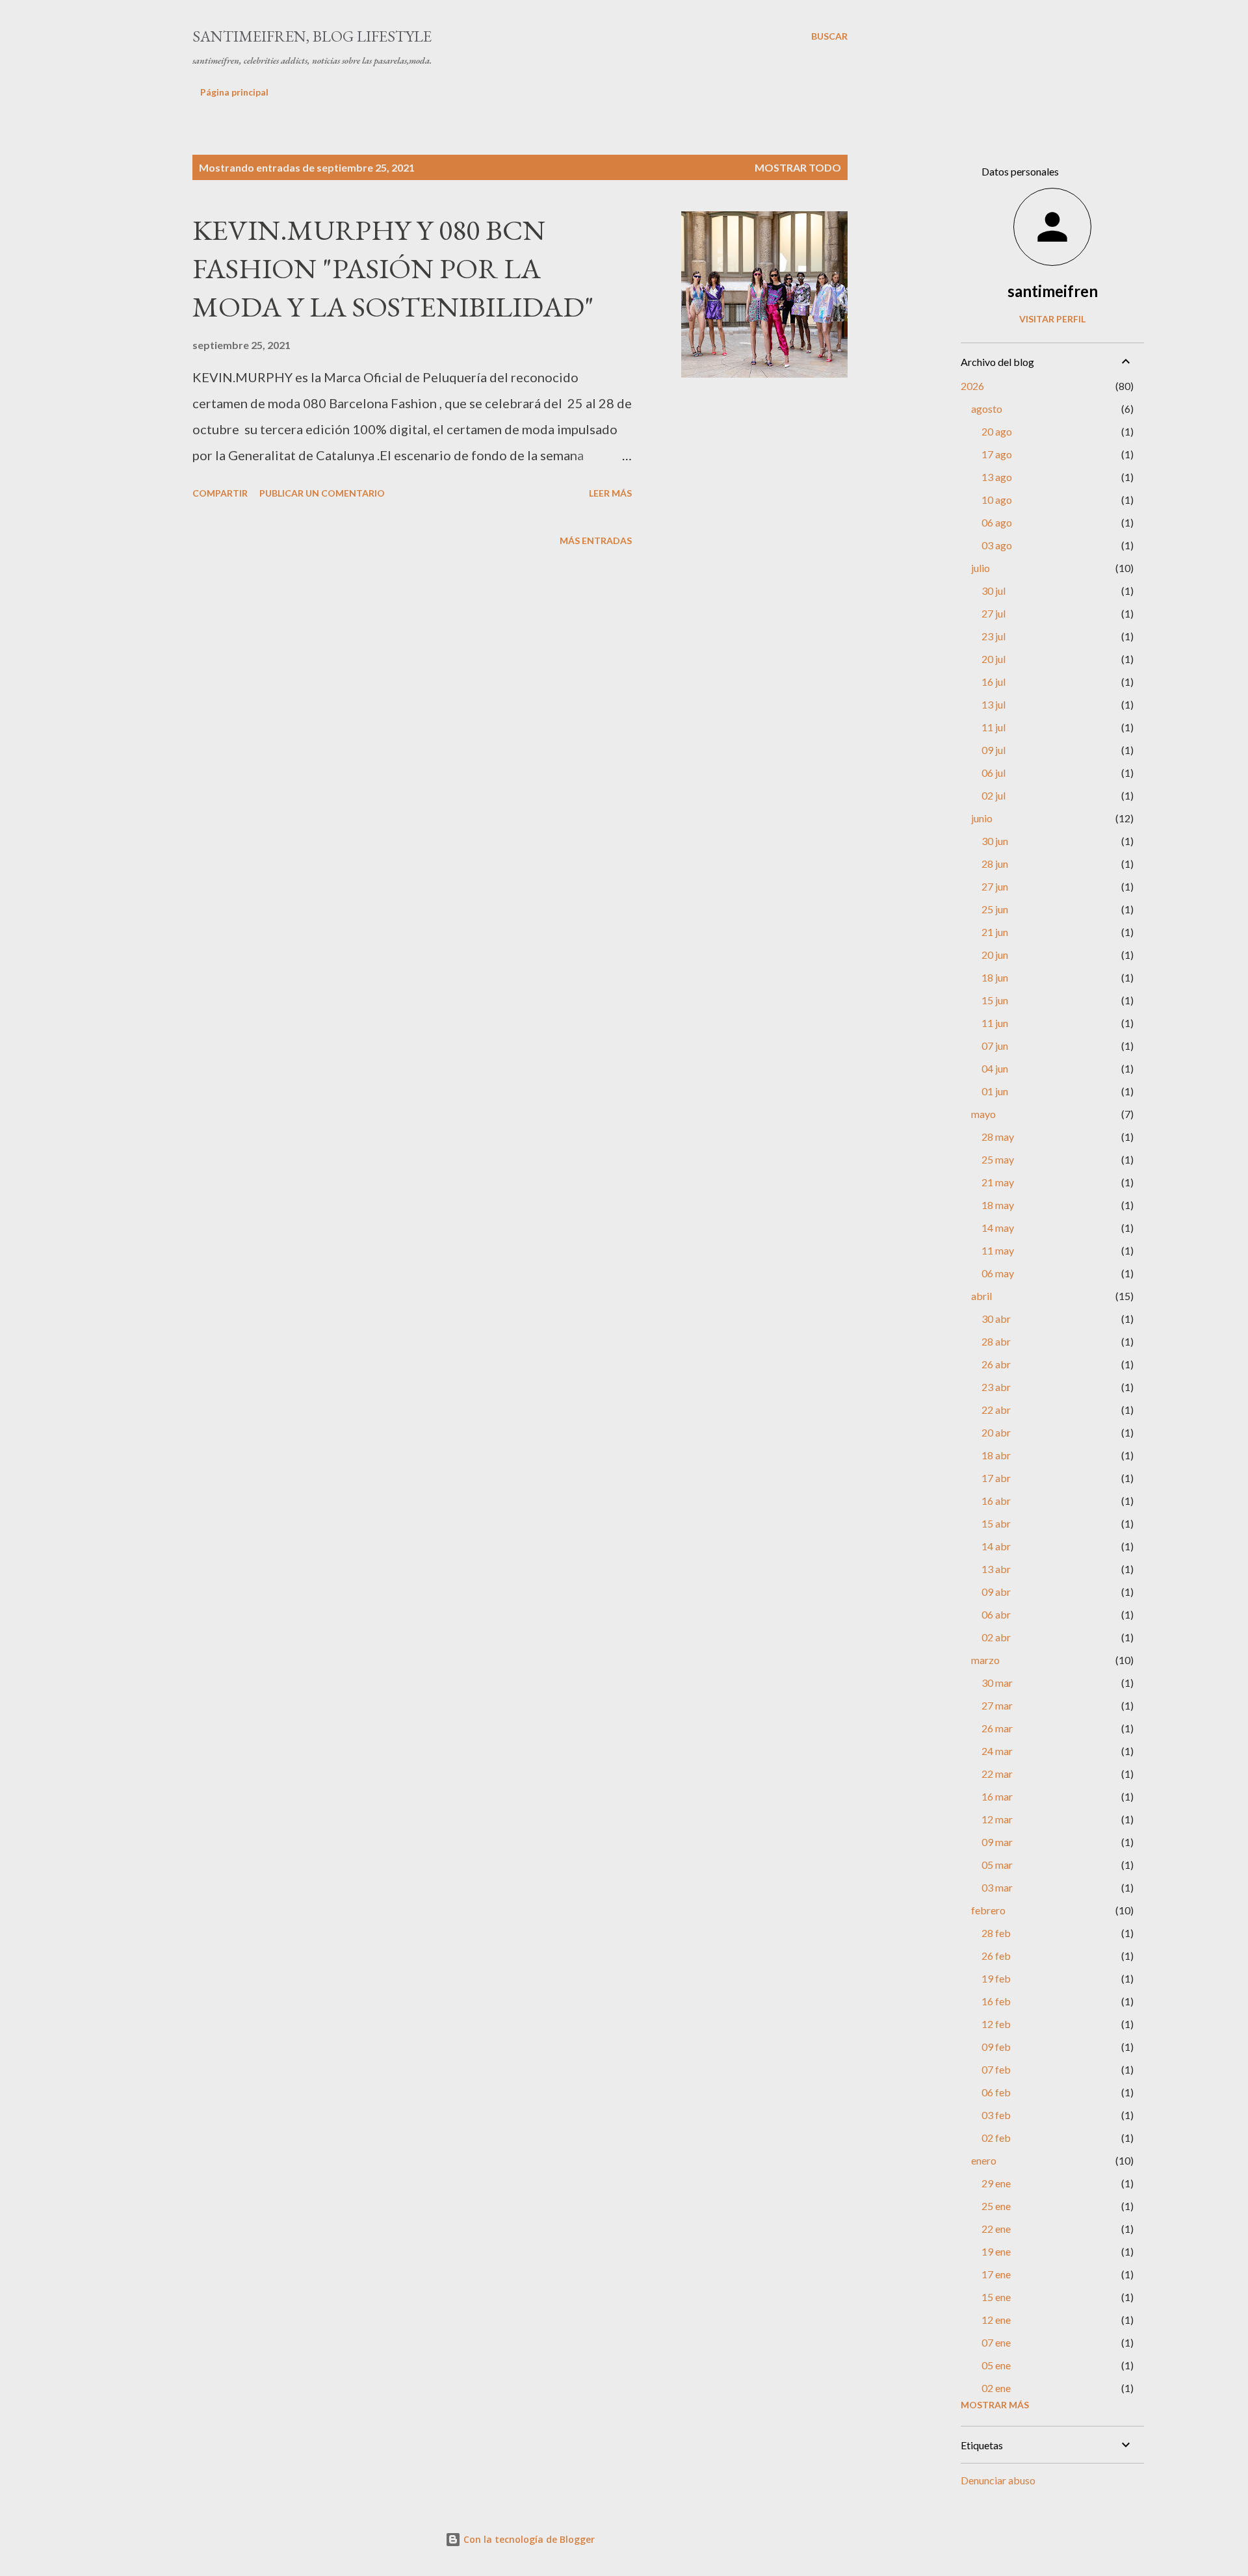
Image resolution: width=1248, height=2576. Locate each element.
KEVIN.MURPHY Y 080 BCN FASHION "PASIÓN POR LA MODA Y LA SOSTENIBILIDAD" (393, 268)
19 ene (996, 2251)
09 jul (994, 750)
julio (981, 568)
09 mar (997, 1842)
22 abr (996, 1410)
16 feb (996, 2001)
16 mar (997, 1796)
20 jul (994, 659)
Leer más (610, 493)
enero (984, 2160)
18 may (998, 1205)
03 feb (996, 2115)
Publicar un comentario (322, 493)
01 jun (995, 1091)
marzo (985, 1660)
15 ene (996, 2297)
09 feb (996, 2047)
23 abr (996, 1387)
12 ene (996, 2320)
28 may (998, 1137)
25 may (998, 1159)
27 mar (997, 1705)
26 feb (996, 1956)
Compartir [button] (220, 493)
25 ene (996, 2206)
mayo (983, 1114)
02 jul (994, 795)
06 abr (996, 1614)
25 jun (995, 909)
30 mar (997, 1683)
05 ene (996, 2365)
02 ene (996, 2388)
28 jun (995, 864)
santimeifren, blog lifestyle (312, 36)
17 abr (996, 1478)
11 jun (995, 1023)
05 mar (997, 1865)
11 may (998, 1250)
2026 (972, 386)
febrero (988, 1910)
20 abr (996, 1432)
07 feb (996, 2069)
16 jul (994, 682)
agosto (987, 409)
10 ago (997, 500)
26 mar (997, 1728)
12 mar (997, 1819)
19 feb (996, 1978)
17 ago (997, 454)
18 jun (995, 977)
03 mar (997, 1887)
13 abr (996, 1569)
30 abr (996, 1319)
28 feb (996, 1933)
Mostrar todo (798, 167)
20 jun (995, 955)
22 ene (996, 2229)
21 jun (995, 932)
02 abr (996, 1637)
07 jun (995, 1046)
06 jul (994, 773)
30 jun (995, 841)
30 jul (994, 591)
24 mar (997, 1751)
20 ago (997, 431)
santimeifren (1053, 291)
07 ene (996, 2342)
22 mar (997, 1774)
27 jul (994, 613)
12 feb (996, 2024)
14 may (998, 1228)
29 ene (996, 2183)
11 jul (994, 727)
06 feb (996, 2092)
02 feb (996, 2138)
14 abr (996, 1546)
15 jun (995, 1000)
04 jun (995, 1068)
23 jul (994, 636)
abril (981, 1296)
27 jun (995, 886)
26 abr (996, 1364)
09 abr (996, 1592)
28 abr (996, 1341)
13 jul (994, 704)
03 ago (997, 545)
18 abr (996, 1455)
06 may (998, 1273)
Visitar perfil (1052, 319)
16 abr (996, 1501)
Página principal (234, 92)
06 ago (997, 522)
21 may (998, 1182)
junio (982, 818)
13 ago (997, 477)
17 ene (996, 2274)
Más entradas (596, 540)
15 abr (996, 1523)
